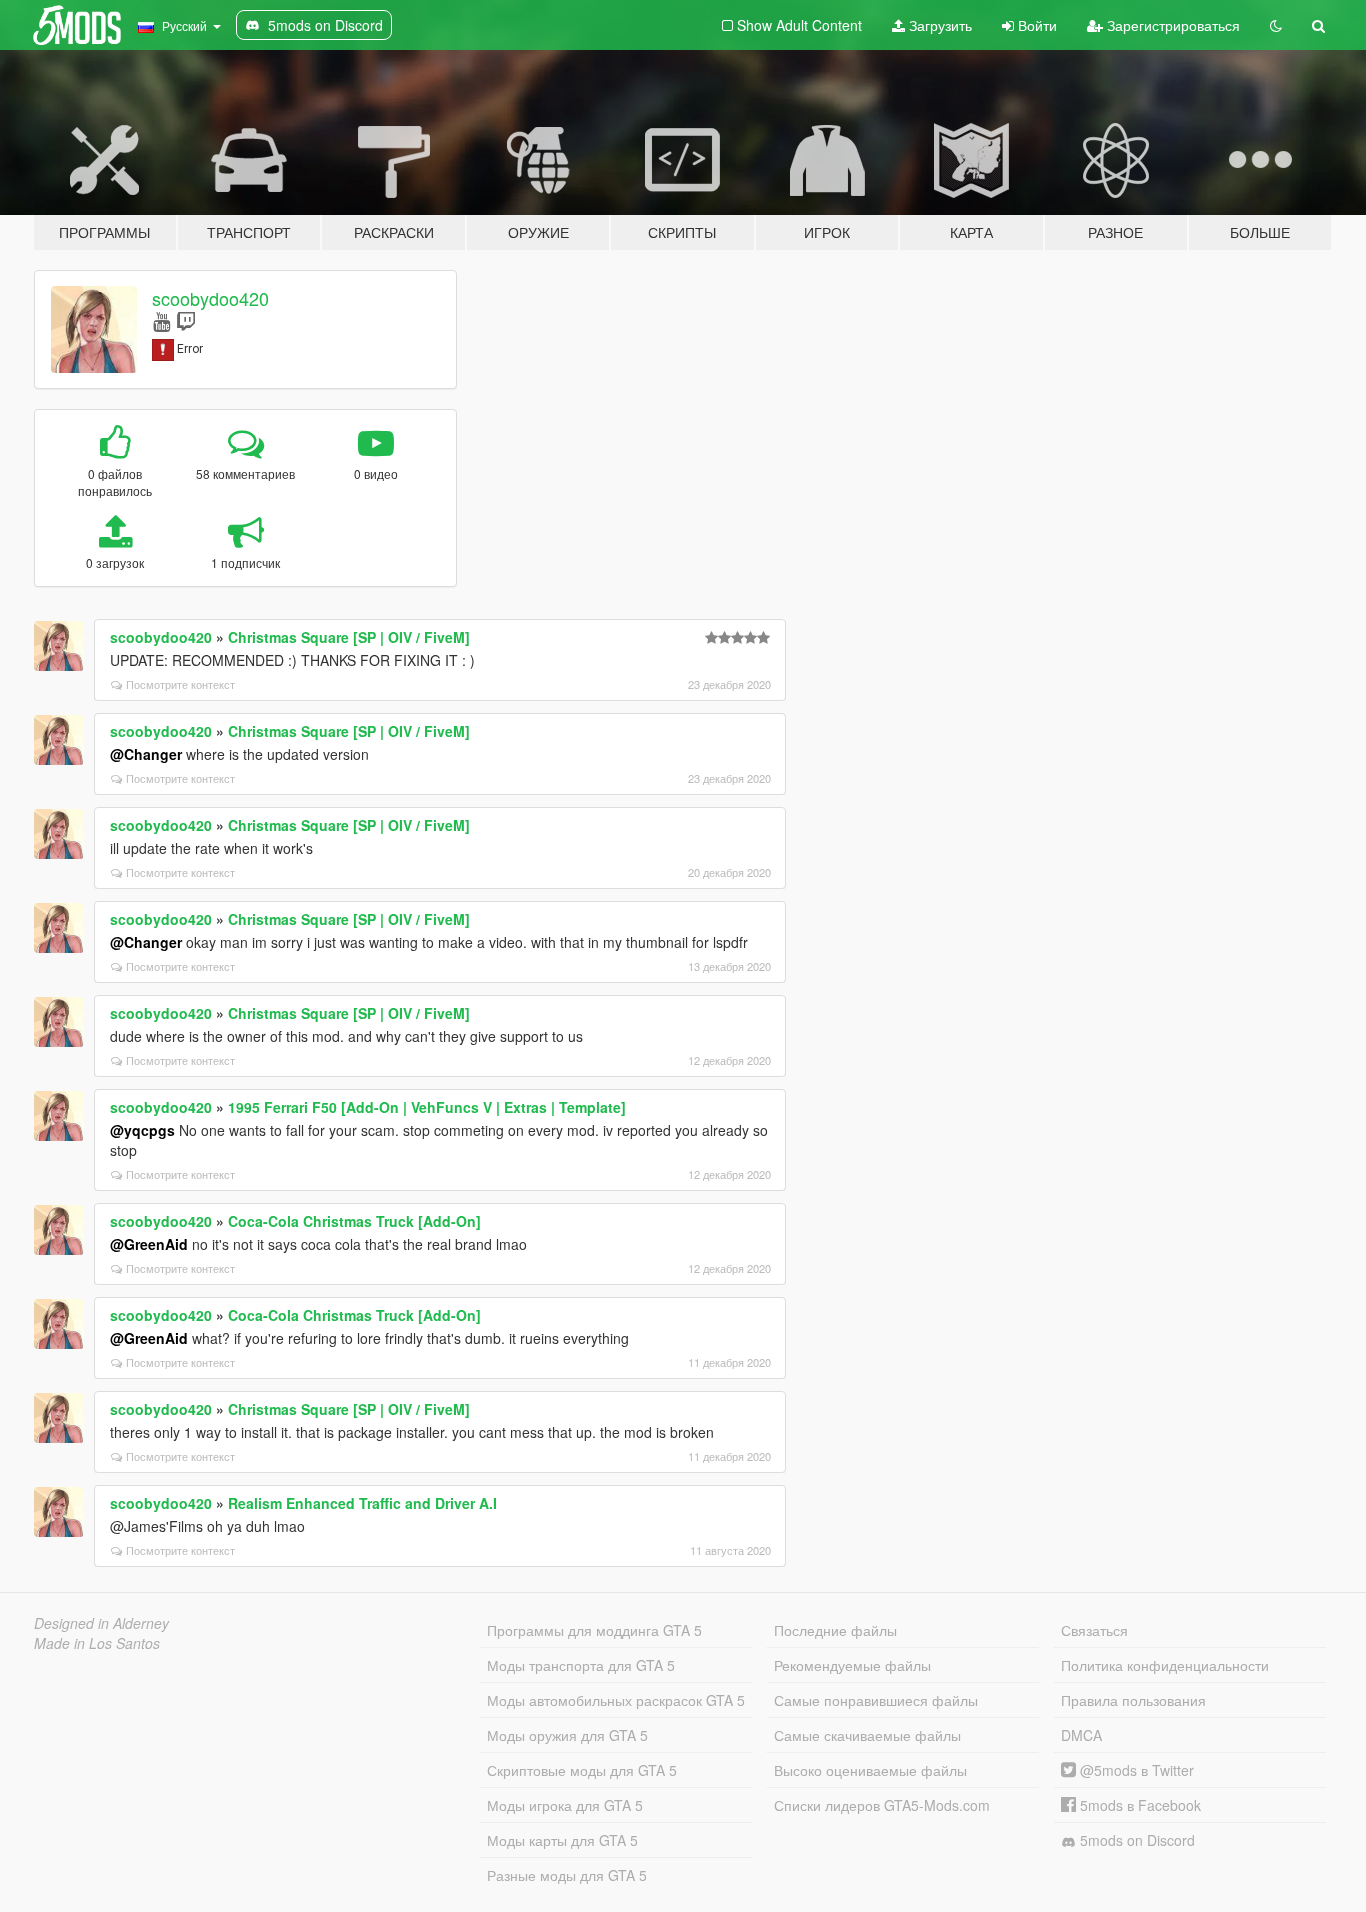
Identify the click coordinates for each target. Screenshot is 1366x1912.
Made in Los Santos (97, 1643)
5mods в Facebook (1138, 1805)
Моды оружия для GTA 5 (567, 1735)
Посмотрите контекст (180, 684)
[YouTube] (161, 320)
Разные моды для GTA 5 (567, 1875)
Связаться (1094, 1630)
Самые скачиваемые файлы (867, 1735)
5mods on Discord (1135, 1840)
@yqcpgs (142, 1130)
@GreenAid (149, 1244)
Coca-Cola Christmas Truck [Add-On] (354, 1221)
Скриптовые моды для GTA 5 (582, 1770)
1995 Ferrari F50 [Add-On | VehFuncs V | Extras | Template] (427, 1107)
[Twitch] (186, 320)
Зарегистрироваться (1171, 25)
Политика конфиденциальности (1165, 1665)
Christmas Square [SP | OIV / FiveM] (349, 637)
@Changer (146, 754)
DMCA (1081, 1735)
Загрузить (938, 25)
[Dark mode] (1276, 25)
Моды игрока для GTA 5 (565, 1805)
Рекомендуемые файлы (852, 1665)
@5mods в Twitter (1135, 1770)
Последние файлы (835, 1630)
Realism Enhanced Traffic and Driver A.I (362, 1503)
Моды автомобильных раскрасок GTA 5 (616, 1700)
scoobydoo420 (210, 298)
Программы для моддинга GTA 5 (594, 1630)
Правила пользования (1133, 1700)
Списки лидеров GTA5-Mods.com (882, 1805)
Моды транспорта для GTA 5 (581, 1665)
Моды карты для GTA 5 (562, 1840)
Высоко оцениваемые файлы (870, 1770)
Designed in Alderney (101, 1623)
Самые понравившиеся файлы (876, 1700)
